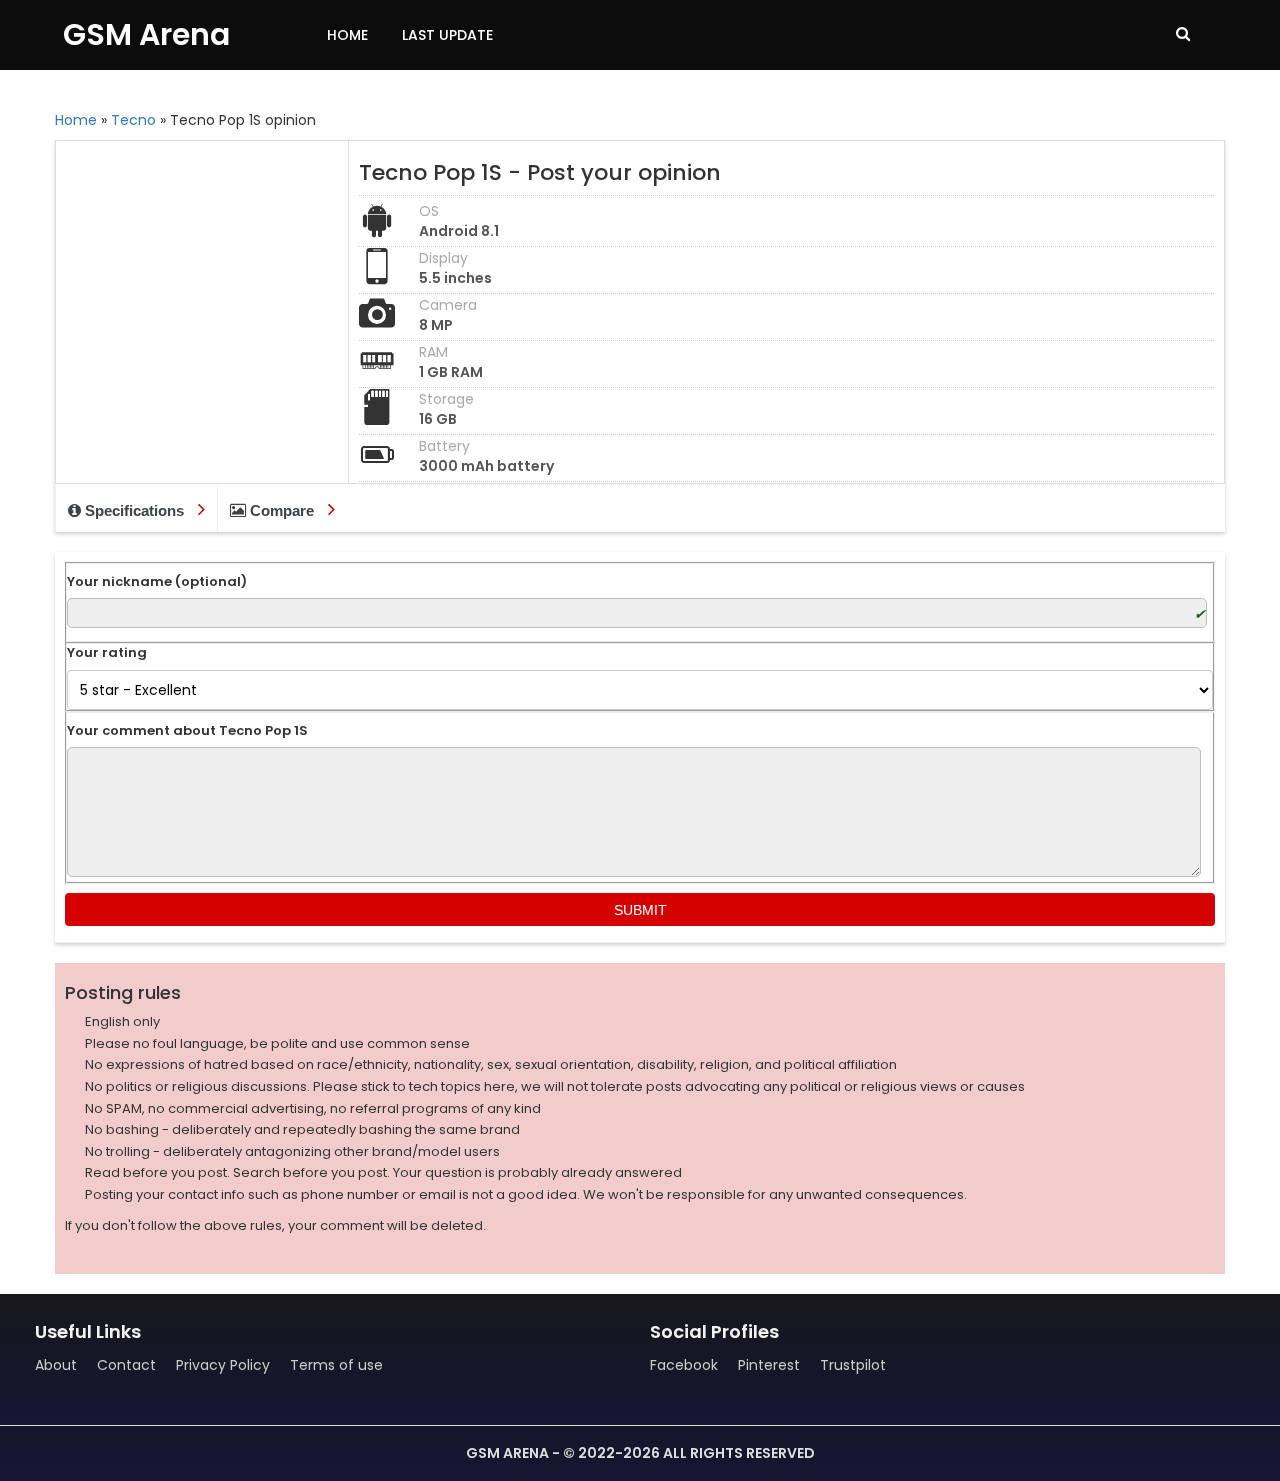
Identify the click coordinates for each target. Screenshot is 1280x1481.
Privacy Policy (223, 1365)
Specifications (134, 510)
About (56, 1365)
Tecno (133, 120)
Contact (126, 1365)
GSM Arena (146, 34)
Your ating (107, 653)
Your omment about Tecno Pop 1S (187, 731)
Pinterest (769, 1365)
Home (347, 35)
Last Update (447, 35)
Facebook (684, 1365)
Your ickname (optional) (157, 582)
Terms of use (336, 1365)
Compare (282, 510)
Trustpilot (853, 1365)
